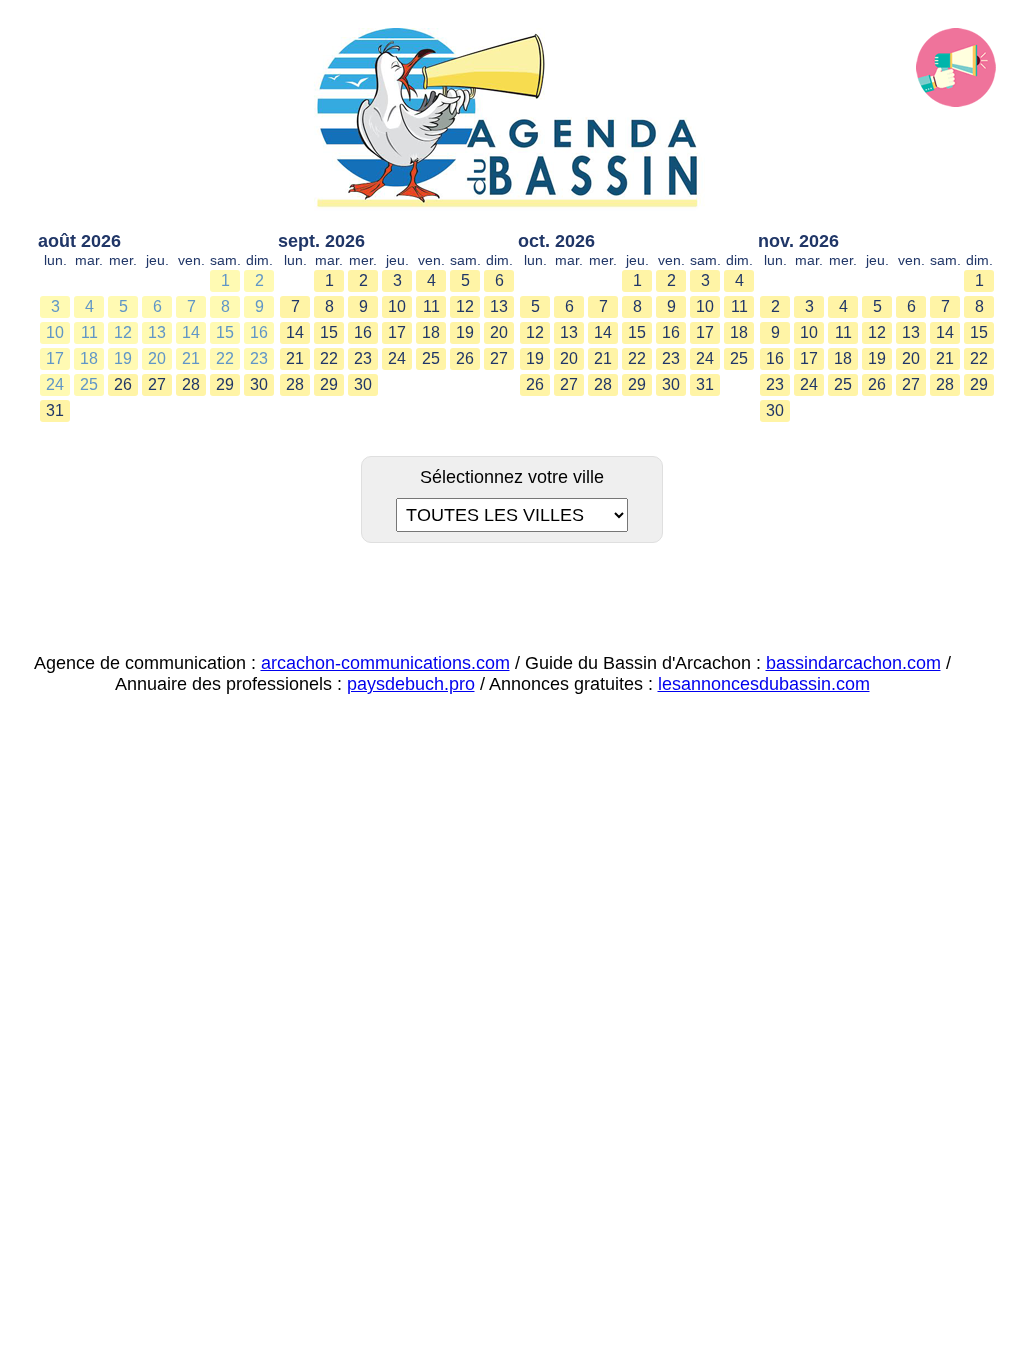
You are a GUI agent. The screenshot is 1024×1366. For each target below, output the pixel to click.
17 (55, 358)
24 (55, 384)
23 (259, 358)
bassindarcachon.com (853, 663)
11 (89, 332)
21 (191, 358)
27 (157, 384)
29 (225, 384)
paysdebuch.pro (411, 684)
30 (259, 384)
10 (55, 332)
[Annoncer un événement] (956, 68)
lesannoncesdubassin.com (764, 684)
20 (157, 358)
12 (123, 332)
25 (89, 384)
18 (89, 358)
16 (259, 332)
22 (225, 358)
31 (55, 410)
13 (157, 332)
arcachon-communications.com (385, 663)
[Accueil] (512, 119)
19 (123, 358)
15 (225, 332)
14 (191, 332)
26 (123, 384)
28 (191, 384)
